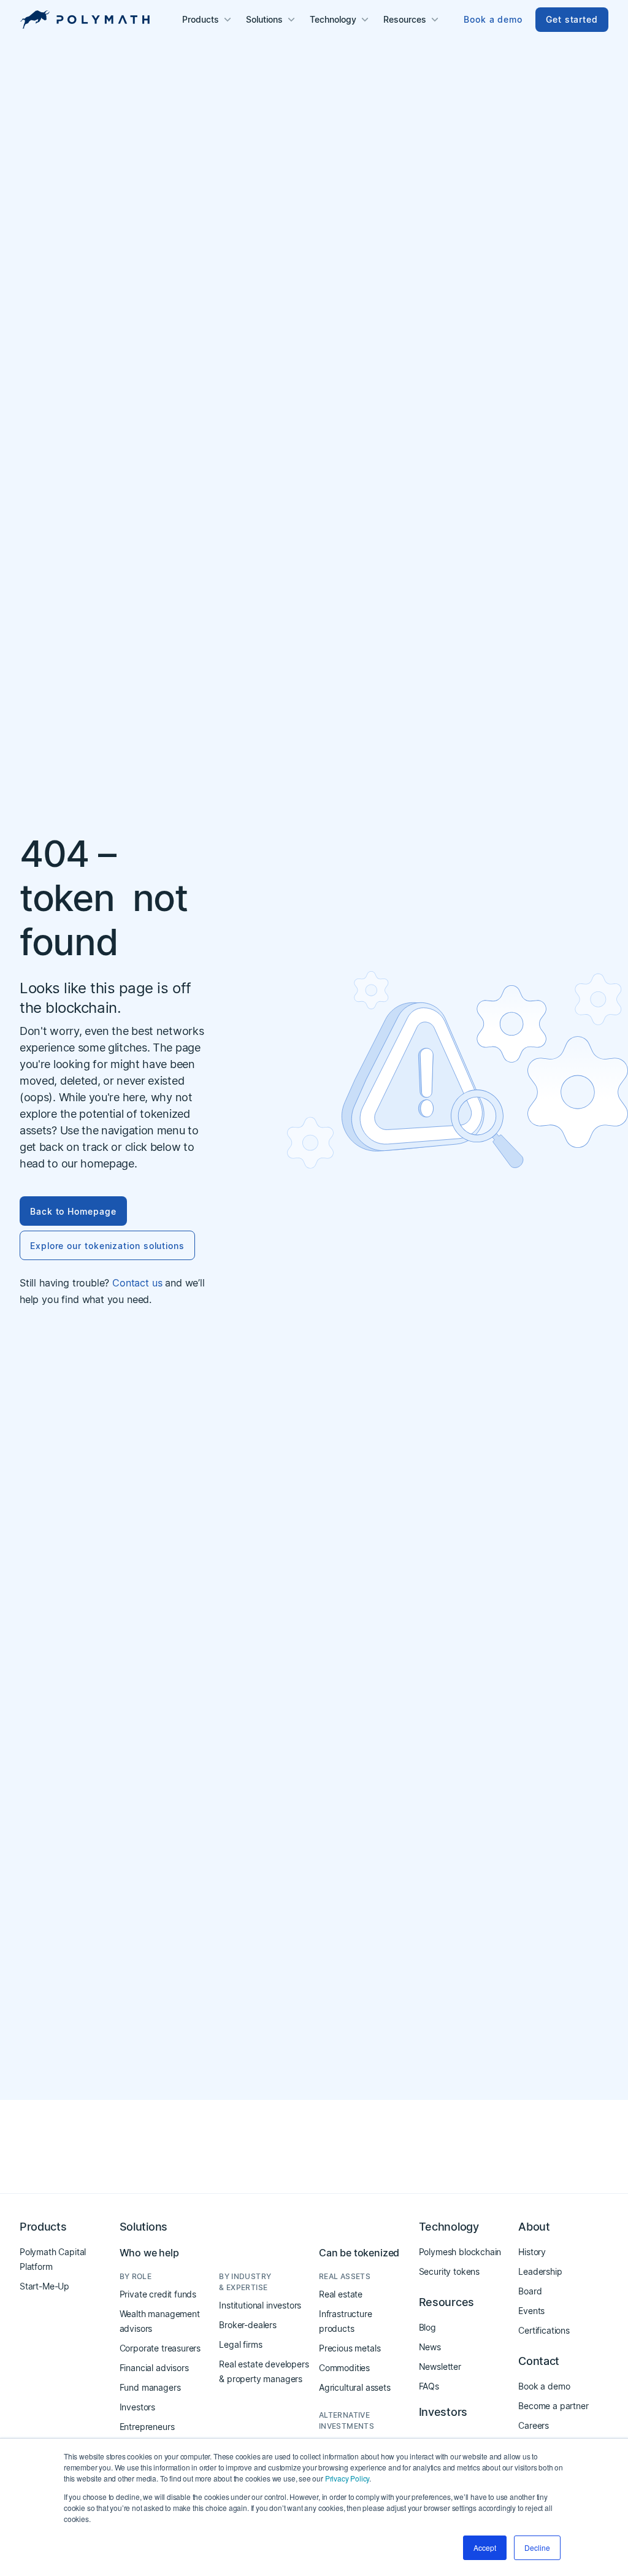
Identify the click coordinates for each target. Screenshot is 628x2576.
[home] (85, 20)
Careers (534, 2425)
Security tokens (449, 2271)
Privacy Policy (347, 2478)
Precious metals (350, 2348)
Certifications (544, 2330)
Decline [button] (537, 2547)
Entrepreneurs (147, 2427)
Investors (137, 2407)
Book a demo (493, 19)
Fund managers (150, 2387)
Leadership (540, 2271)
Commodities (344, 2368)
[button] (208, 20)
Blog (427, 2327)
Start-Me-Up (44, 2286)
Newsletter (440, 2366)
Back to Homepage (73, 1211)
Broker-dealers (248, 2325)
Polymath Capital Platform (53, 2259)
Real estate (341, 2294)
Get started (572, 19)
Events (531, 2311)
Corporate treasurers (160, 2348)
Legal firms (240, 2344)
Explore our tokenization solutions (107, 1246)
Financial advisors (154, 2368)
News (430, 2347)
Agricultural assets (355, 2387)
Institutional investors (260, 2305)
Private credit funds (158, 2294)
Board (530, 2291)
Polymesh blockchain (460, 2252)
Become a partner (553, 2406)
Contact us (137, 1283)
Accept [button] (485, 2547)
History (532, 2252)
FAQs (429, 2386)
